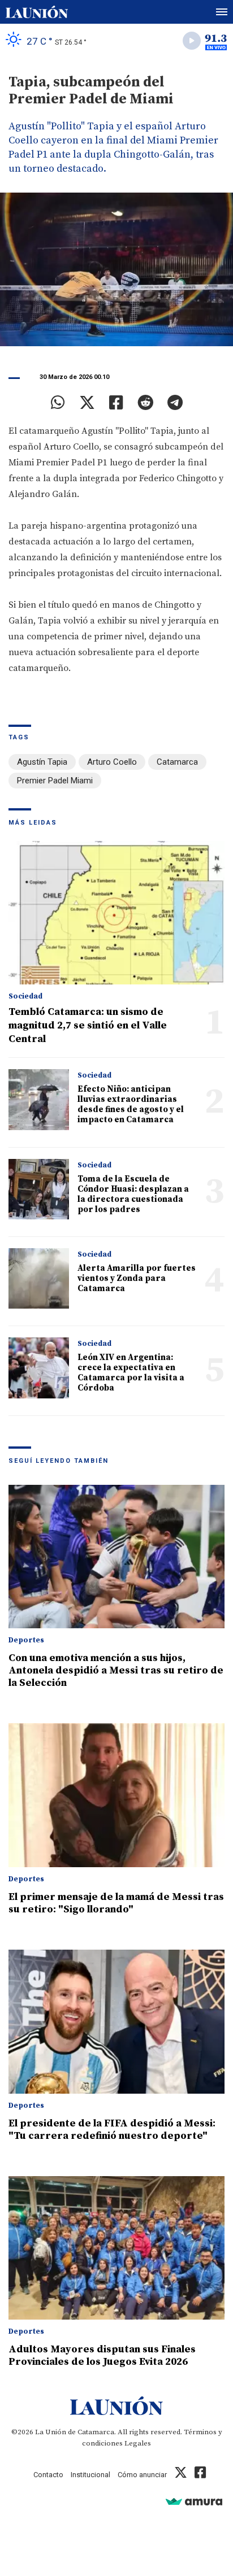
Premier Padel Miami (55, 781)
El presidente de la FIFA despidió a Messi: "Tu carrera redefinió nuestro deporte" (112, 2130)
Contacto (48, 2475)
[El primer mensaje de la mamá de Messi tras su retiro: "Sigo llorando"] (116, 1795)
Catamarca (177, 762)
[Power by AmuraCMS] (194, 2501)
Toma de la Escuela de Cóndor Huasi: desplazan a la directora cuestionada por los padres (133, 1194)
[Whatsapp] (58, 403)
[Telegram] (175, 403)
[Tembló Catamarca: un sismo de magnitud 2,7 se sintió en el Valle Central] (116, 913)
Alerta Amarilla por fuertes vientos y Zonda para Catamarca (137, 1278)
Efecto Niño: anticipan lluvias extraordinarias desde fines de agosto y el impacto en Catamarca (131, 1104)
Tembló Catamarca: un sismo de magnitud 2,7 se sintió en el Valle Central (88, 1025)
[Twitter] (87, 403)
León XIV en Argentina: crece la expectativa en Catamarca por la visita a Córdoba (131, 1373)
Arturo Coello (112, 762)
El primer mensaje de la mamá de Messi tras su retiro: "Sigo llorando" (116, 1903)
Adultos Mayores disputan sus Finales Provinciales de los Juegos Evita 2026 (102, 2355)
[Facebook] (116, 403)
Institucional (90, 2475)
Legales (138, 2443)
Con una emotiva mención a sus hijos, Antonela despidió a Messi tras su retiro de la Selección (116, 1670)
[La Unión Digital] (37, 12)
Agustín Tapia (42, 762)
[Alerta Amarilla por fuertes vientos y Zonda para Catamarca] (39, 1278)
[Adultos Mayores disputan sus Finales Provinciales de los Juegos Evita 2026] (116, 2248)
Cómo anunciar (142, 2475)
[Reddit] (145, 403)
